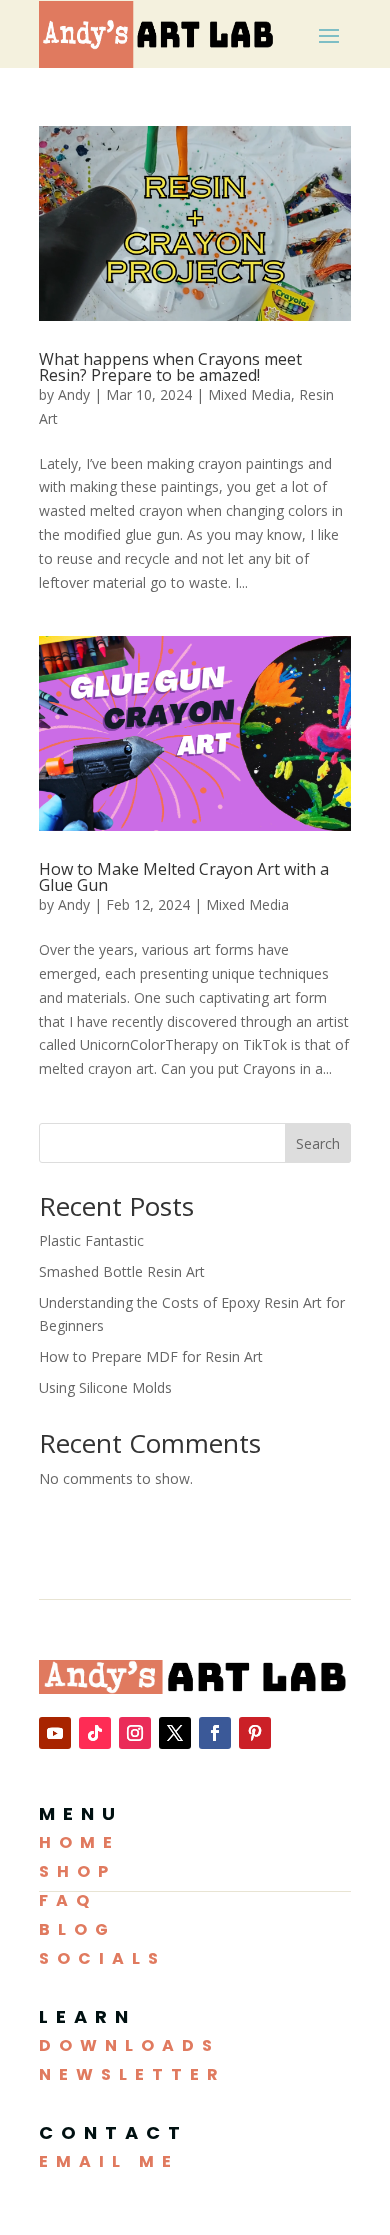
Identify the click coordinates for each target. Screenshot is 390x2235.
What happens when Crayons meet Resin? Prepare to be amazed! (170, 367)
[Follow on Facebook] (215, 1733)
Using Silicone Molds (105, 1387)
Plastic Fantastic (91, 1240)
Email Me (109, 2161)
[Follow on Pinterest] (255, 1733)
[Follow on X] (175, 1733)
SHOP (77, 1871)
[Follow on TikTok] (95, 1733)
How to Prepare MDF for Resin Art (151, 1356)
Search (318, 1143)
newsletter (132, 2074)
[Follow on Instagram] (135, 1733)
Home (79, 1842)
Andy (74, 394)
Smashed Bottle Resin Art (122, 1271)
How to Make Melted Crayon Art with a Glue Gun (184, 877)
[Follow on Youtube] (55, 1733)
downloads (129, 2045)
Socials (102, 1958)
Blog (77, 1929)
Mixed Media (249, 394)
